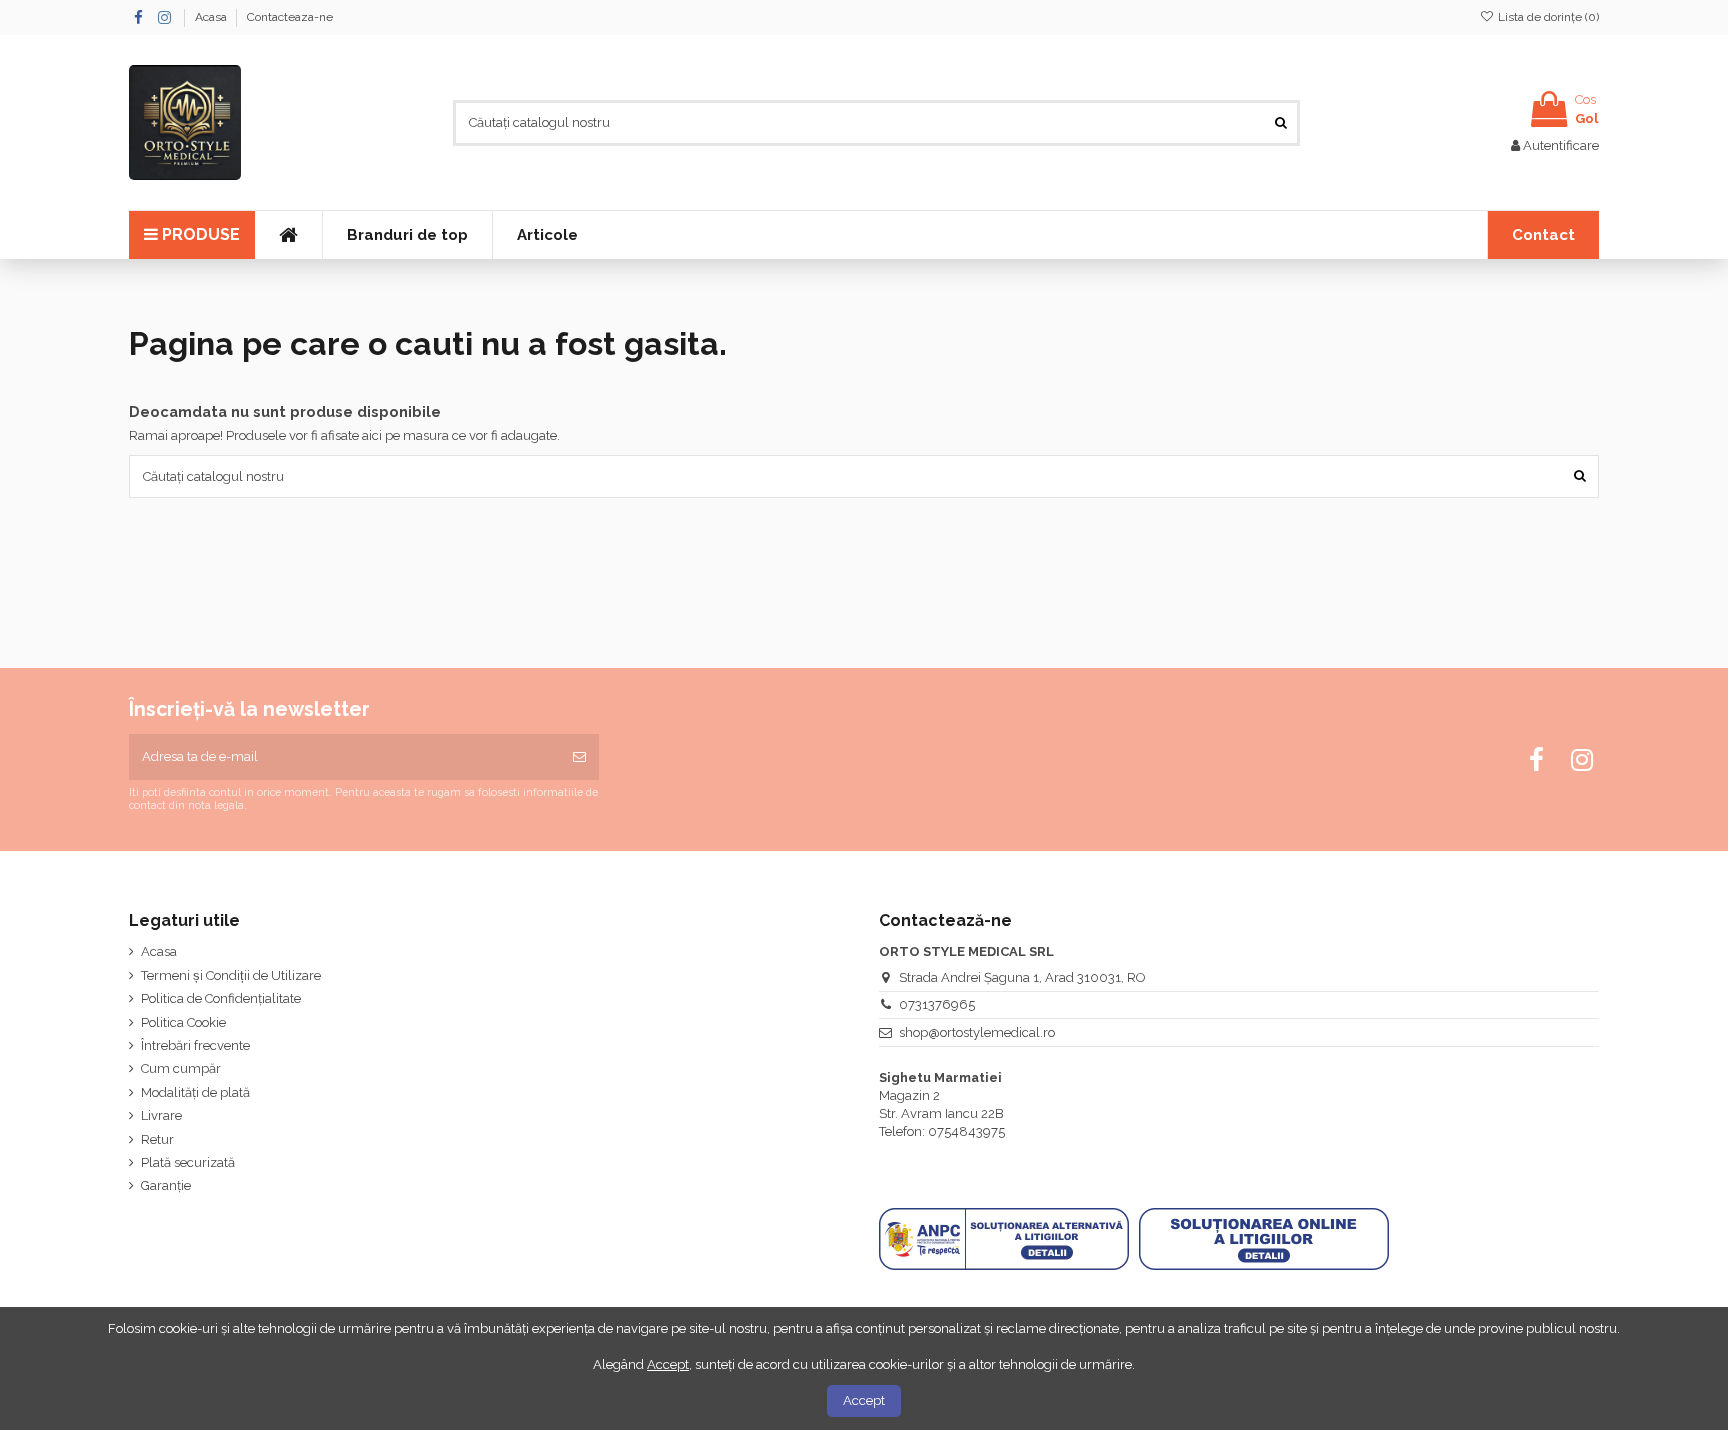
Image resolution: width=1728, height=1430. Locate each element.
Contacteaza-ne (290, 17)
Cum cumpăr (181, 1068)
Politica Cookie (183, 1022)
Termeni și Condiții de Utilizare (231, 975)
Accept (864, 1400)
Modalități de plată (195, 1092)
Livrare (161, 1115)
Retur (157, 1139)
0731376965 (937, 1004)
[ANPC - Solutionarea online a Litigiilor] (1264, 1239)
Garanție (166, 1185)
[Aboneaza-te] (579, 757)
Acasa (212, 17)
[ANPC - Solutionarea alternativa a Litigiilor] (1004, 1239)
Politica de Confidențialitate (221, 998)
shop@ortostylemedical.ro (977, 1032)
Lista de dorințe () (1547, 17)
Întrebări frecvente (195, 1045)
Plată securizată (188, 1162)
